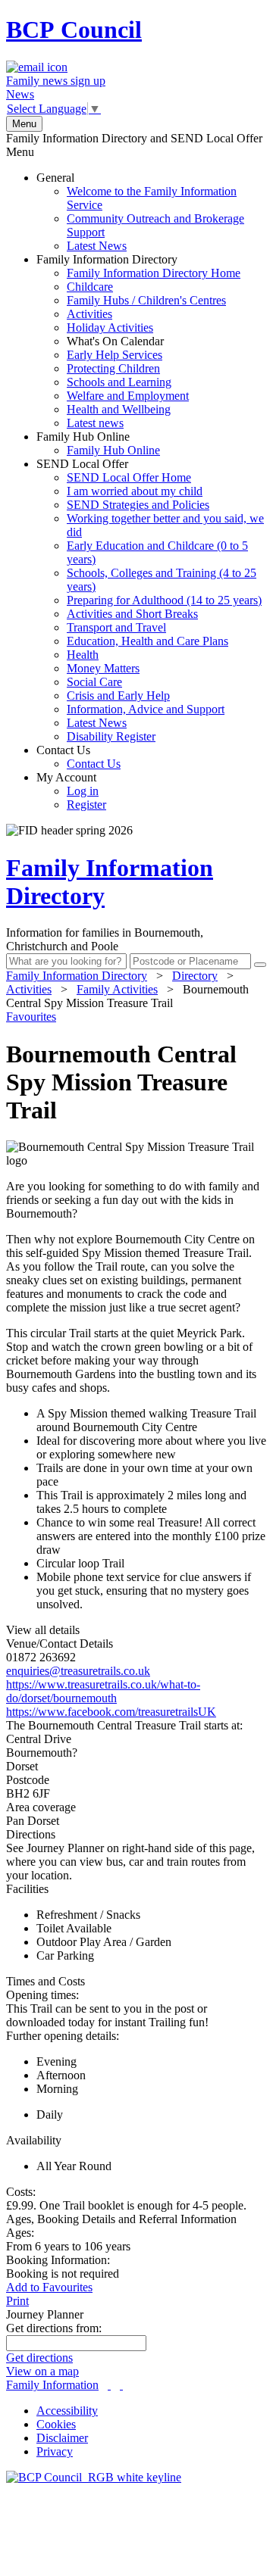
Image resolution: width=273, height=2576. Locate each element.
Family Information (52, 2385)
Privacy (55, 2451)
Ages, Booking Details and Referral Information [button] (121, 2219)
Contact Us (78, 757)
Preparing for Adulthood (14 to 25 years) (164, 600)
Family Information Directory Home (154, 273)
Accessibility (67, 2411)
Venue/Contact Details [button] (60, 1644)
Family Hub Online (98, 443)
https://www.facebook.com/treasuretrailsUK (111, 1712)
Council (74, 30)
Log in (83, 791)
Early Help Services (115, 355)
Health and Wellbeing (119, 409)
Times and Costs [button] (45, 1981)
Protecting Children (113, 368)
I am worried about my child (135, 491)
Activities (89, 314)
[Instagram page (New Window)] (121, 2385)
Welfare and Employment (128, 396)
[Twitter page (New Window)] (109, 2385)
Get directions (39, 2358)
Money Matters (103, 668)
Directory (195, 976)
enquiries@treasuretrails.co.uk (78, 1671)
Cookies (56, 2424)
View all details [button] (43, 1630)
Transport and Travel (116, 627)
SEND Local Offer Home (129, 477)
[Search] (260, 965)
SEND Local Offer (150, 600)
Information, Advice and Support (146, 709)
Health (83, 655)
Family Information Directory (138, 341)
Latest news (95, 423)
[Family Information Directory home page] (94, 2477)
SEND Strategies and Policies (138, 505)
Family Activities (117, 989)
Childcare (90, 287)
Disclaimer (62, 2438)
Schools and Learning (119, 382)
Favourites (31, 1017)
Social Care (94, 682)
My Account (71, 791)
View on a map (42, 2371)
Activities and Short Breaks (132, 614)
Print (17, 2301)
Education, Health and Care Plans (147, 641)
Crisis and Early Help (118, 695)
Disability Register (111, 736)
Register (86, 805)
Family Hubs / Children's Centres (146, 300)
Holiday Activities (110, 327)
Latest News (97, 246)
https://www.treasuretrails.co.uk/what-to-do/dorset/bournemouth (103, 1691)
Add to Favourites (49, 2287)
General (140, 212)
